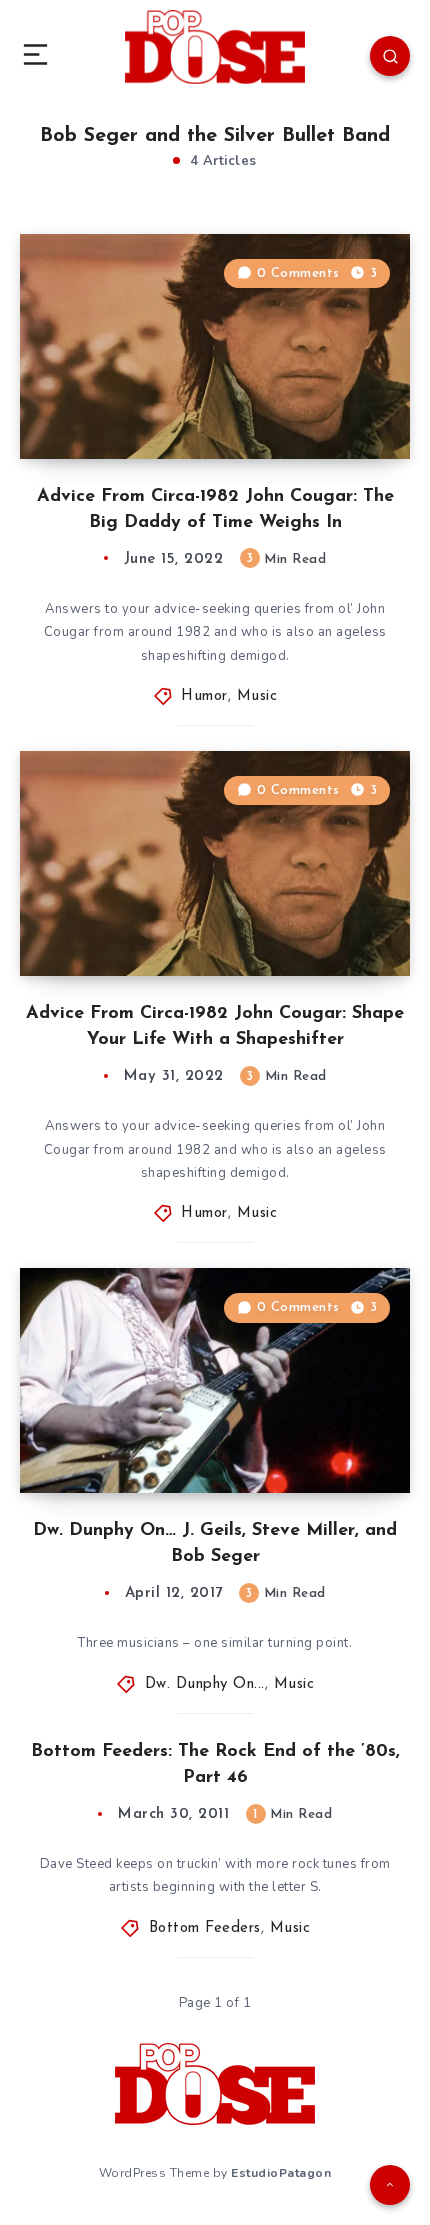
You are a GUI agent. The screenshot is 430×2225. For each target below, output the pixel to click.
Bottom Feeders (205, 1928)
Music (257, 696)
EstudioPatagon (281, 2173)
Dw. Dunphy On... (205, 1684)
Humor (204, 696)
